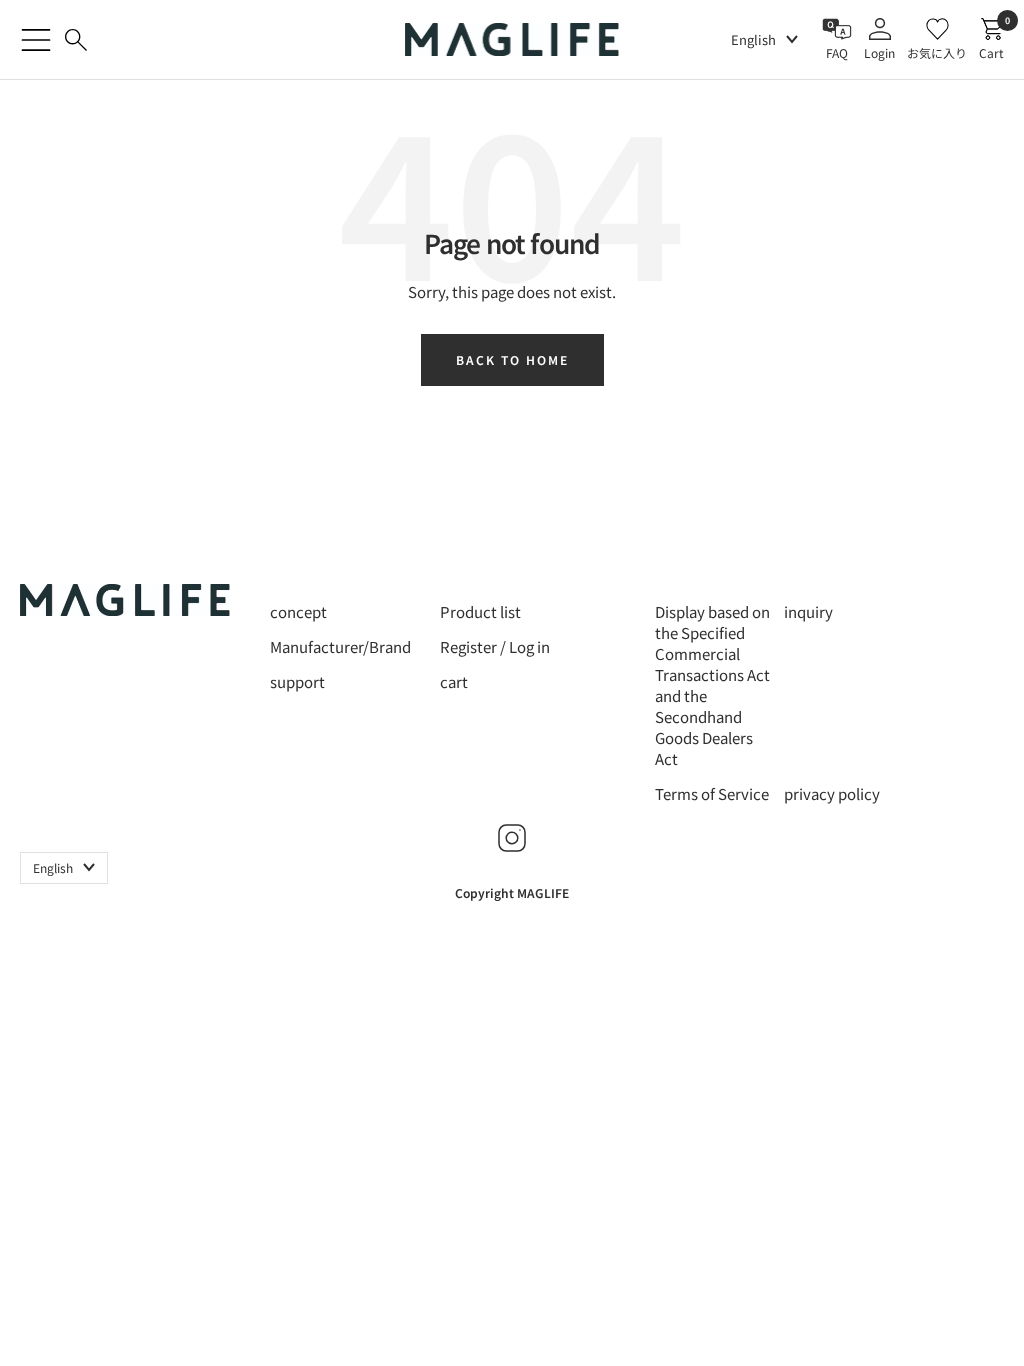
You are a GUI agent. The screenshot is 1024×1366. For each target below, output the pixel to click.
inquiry (808, 611)
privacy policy (832, 793)
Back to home (512, 359)
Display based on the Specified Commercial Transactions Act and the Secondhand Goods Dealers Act (712, 685)
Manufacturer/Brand (340, 646)
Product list (480, 611)
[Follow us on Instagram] (512, 838)
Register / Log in (495, 646)
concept (298, 611)
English (753, 39)
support (297, 681)
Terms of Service (712, 793)
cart (454, 681)
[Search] (76, 40)
